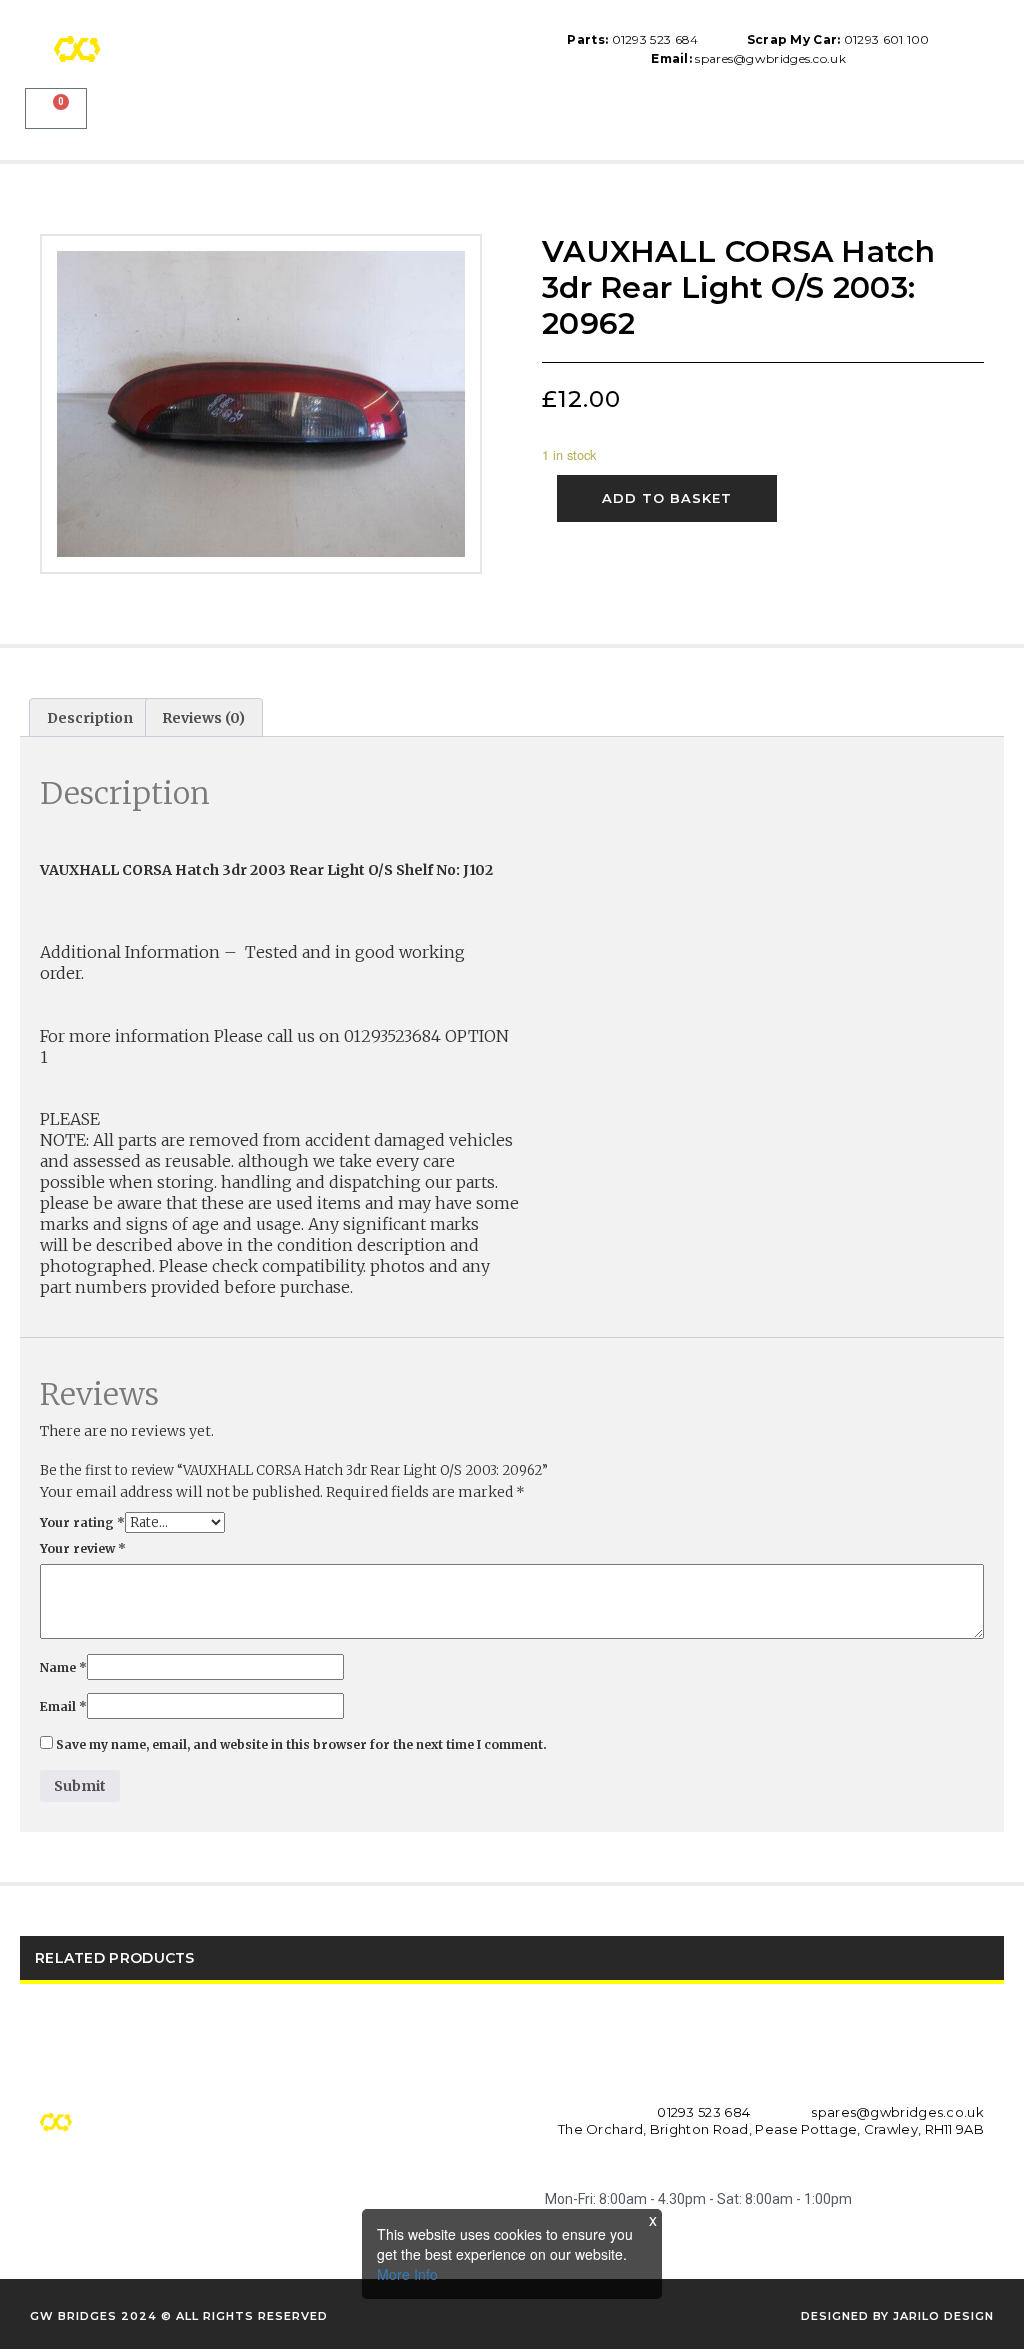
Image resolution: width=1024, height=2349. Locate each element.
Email (63, 1706)
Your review (83, 1548)
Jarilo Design (943, 2316)
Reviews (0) (203, 718)
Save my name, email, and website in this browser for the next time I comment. (301, 1744)
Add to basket (667, 498)
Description (90, 718)
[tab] (90, 717)
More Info (407, 2274)
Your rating (82, 1522)
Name (63, 1667)
